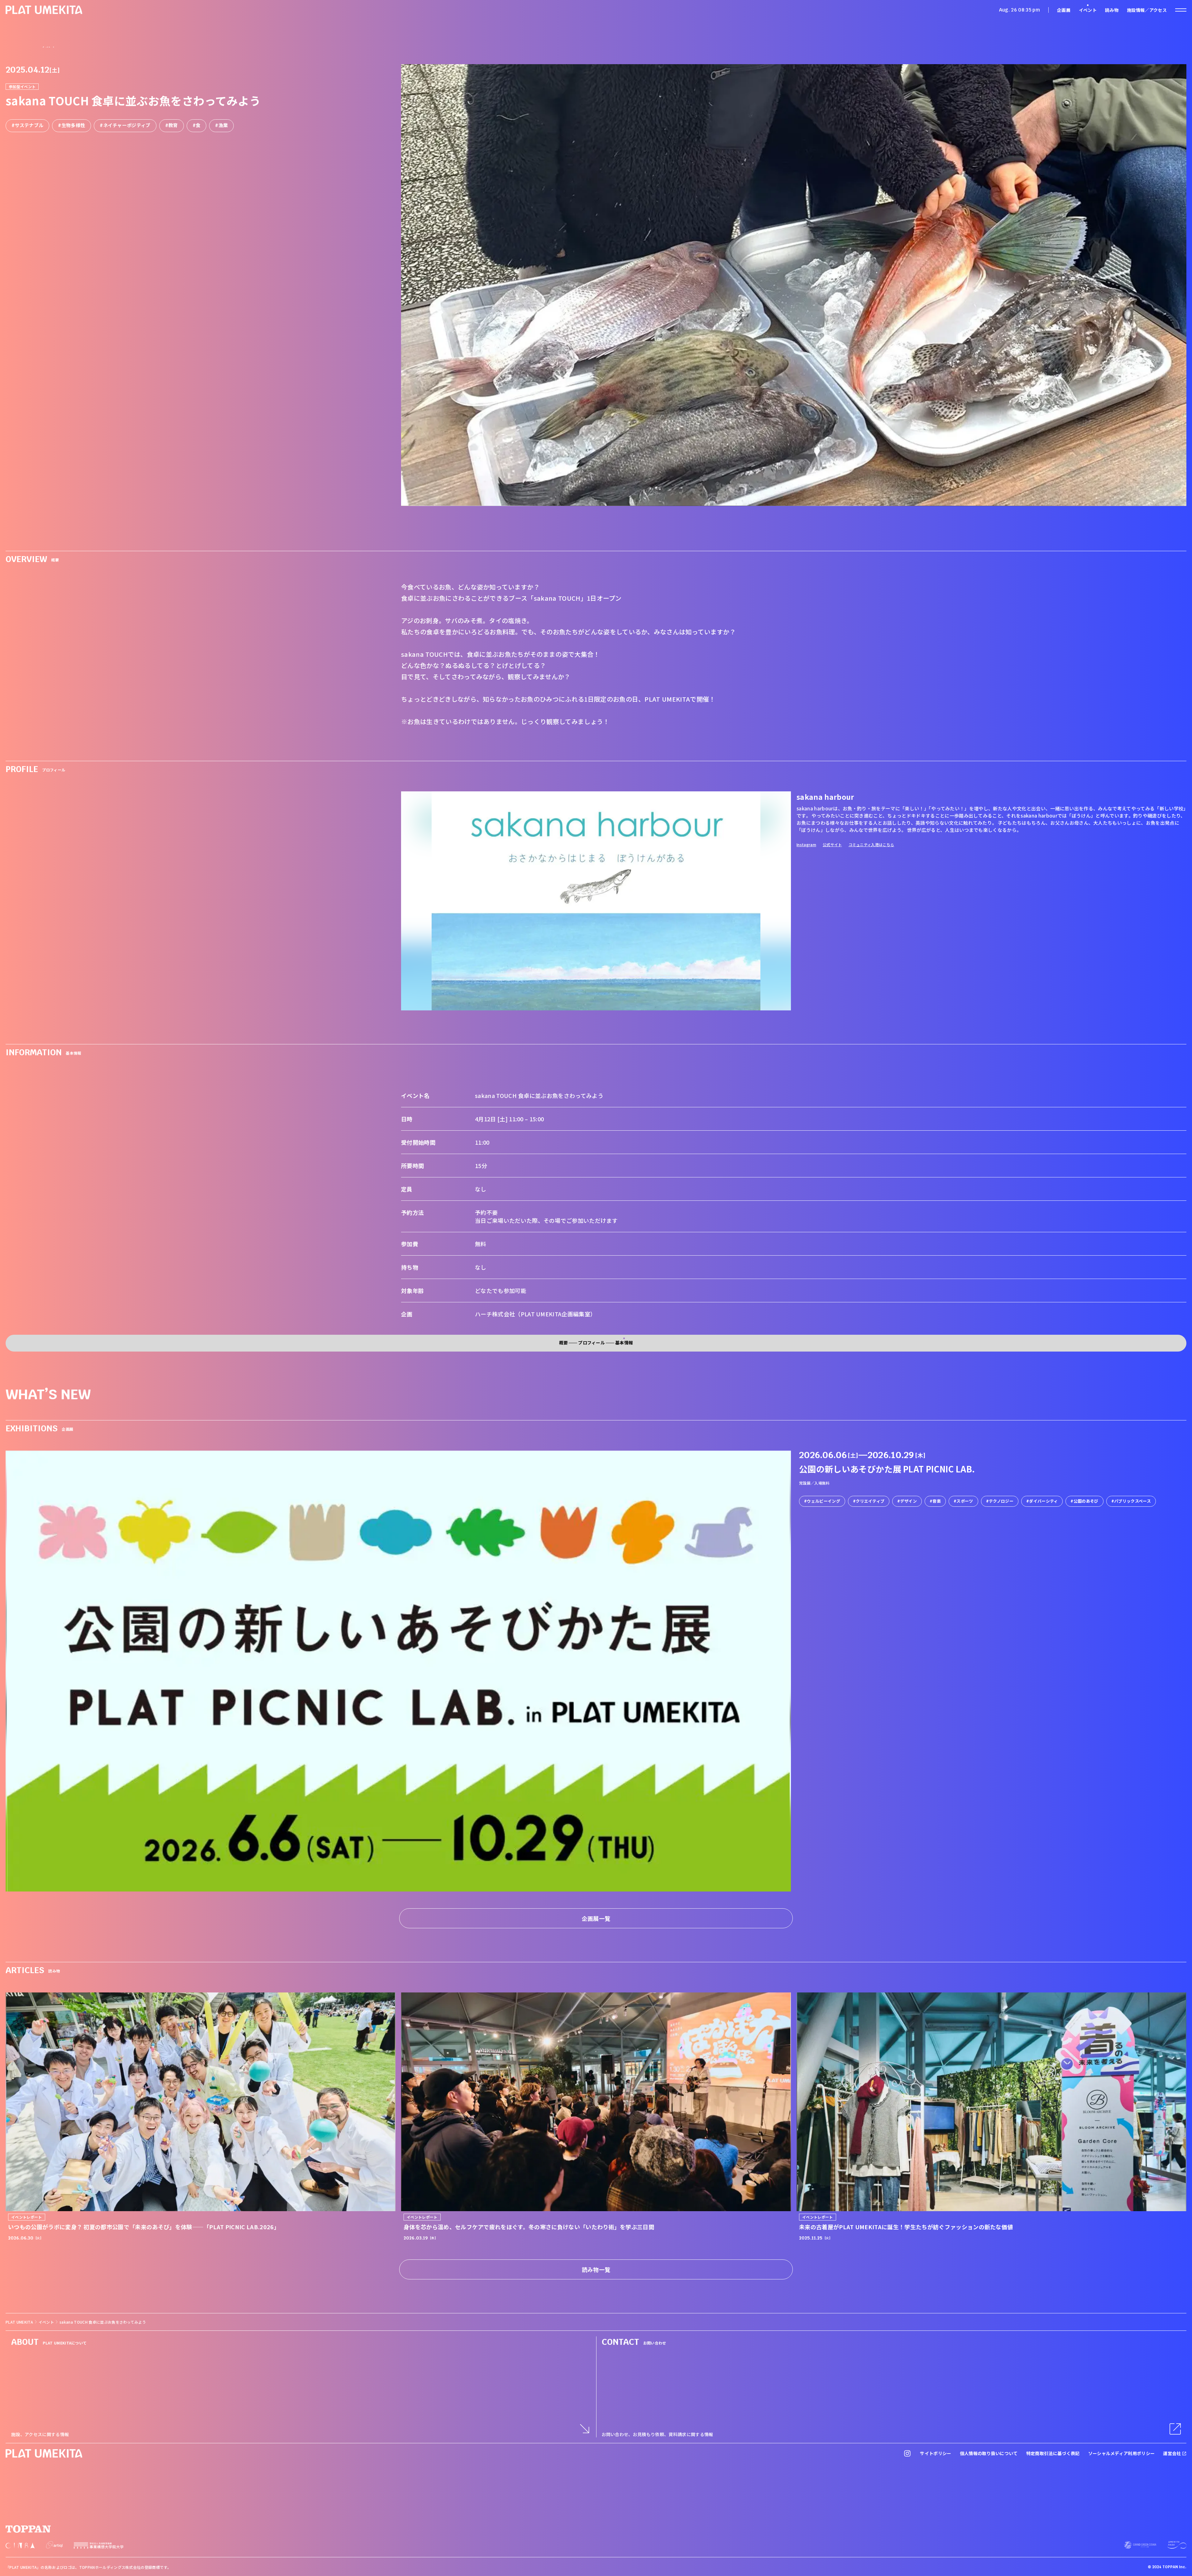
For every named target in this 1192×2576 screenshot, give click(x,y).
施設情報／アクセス (1147, 10)
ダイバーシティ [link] (1043, 1501)
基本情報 (624, 1343)
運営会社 (1173, 2453)
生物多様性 (73, 125)
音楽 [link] (937, 1501)
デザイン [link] (909, 1501)
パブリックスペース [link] (1132, 1501)
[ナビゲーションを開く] (1181, 10)
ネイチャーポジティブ (127, 125)
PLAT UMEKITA (19, 2322)
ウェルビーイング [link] (823, 1501)
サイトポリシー (936, 2453)
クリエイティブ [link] (870, 1501)
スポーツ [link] (965, 1501)
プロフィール (591, 1343)
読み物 (1112, 10)
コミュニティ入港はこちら (871, 844)
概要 (564, 1343)
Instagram (806, 844)
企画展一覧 (596, 1918)
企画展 (1064, 10)
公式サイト (832, 844)
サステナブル (29, 125)
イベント (1088, 10)
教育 (173, 125)
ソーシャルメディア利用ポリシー (1122, 2453)
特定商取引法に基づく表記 (1053, 2453)
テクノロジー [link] (1001, 1501)
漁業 (223, 125)
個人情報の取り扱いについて (989, 2453)
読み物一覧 (596, 2269)
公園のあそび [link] (1086, 1501)
